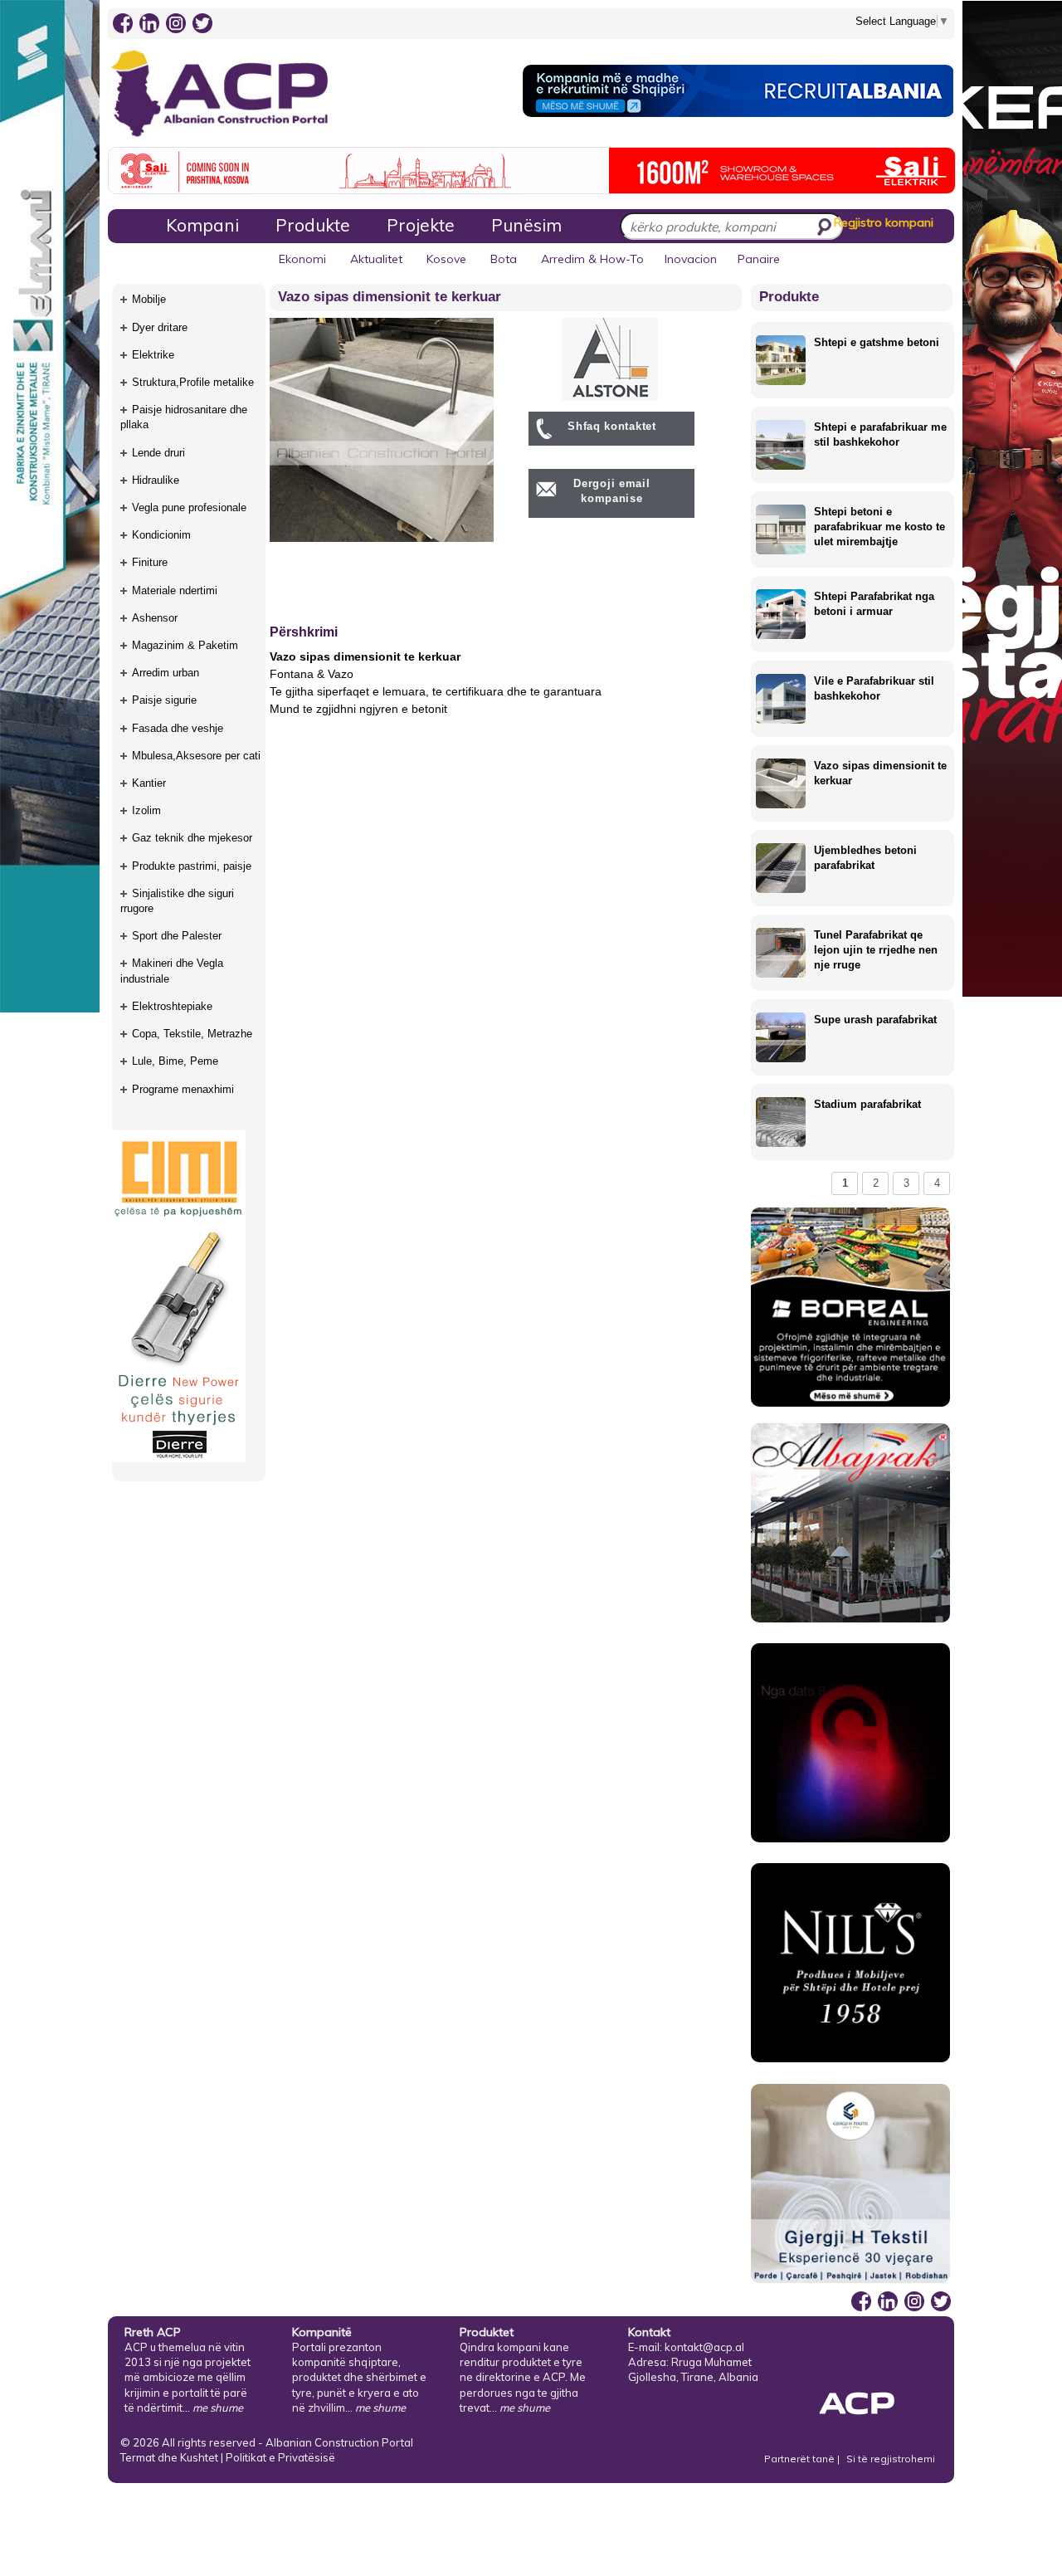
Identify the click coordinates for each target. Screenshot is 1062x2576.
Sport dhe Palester (177, 936)
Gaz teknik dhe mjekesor (192, 838)
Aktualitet (376, 259)
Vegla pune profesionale (189, 507)
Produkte (313, 225)
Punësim (526, 225)
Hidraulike (156, 480)
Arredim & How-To (592, 259)
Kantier (149, 783)
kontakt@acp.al (704, 2347)
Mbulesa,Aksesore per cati (196, 756)
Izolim (146, 810)
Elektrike (153, 355)
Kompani (202, 225)
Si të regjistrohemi (891, 2459)
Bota (504, 259)
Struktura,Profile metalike (193, 382)
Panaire (759, 259)
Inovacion (691, 259)
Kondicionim (161, 535)
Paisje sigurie (164, 700)
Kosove (446, 259)
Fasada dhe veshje (178, 728)
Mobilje (149, 299)
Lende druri (158, 453)
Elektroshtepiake (172, 1006)
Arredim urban (166, 673)
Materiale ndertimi (175, 590)
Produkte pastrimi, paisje (192, 866)
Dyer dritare (160, 327)
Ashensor (155, 618)
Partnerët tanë (801, 2459)
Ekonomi (302, 259)
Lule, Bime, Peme (175, 1061)
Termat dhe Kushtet (169, 2457)
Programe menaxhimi (183, 1089)
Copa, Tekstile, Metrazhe (192, 1034)
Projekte (421, 225)
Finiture (150, 562)
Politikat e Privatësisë (280, 2457)
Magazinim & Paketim (185, 645)
